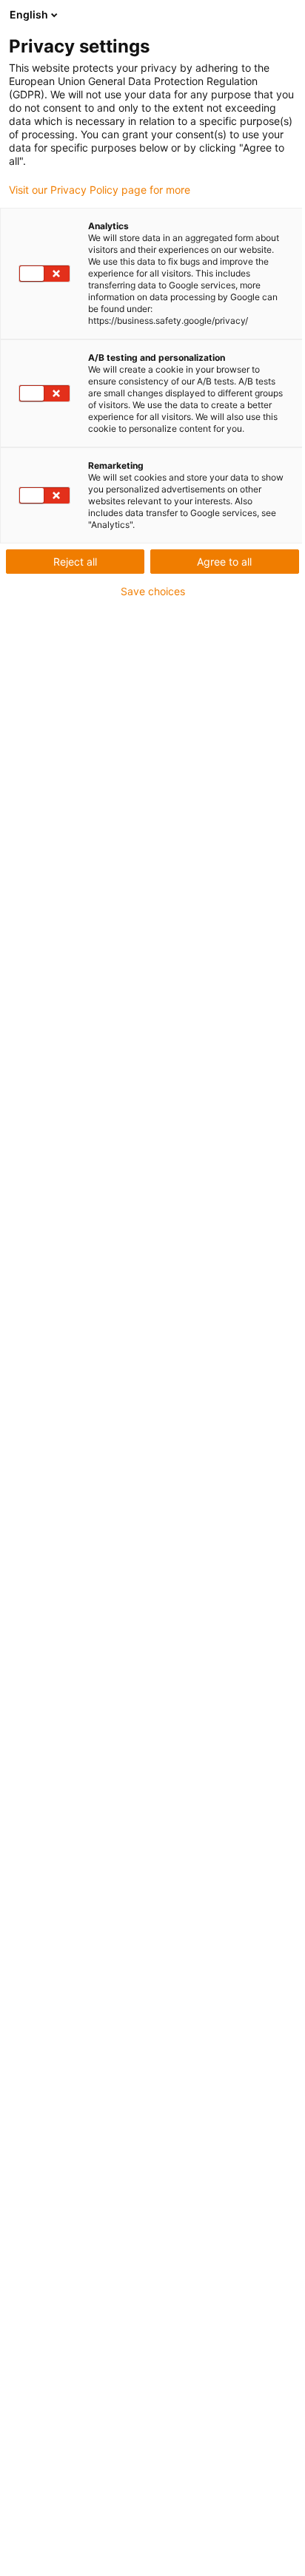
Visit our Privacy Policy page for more (100, 190)
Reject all (75, 562)
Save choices (153, 592)
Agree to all (224, 562)
